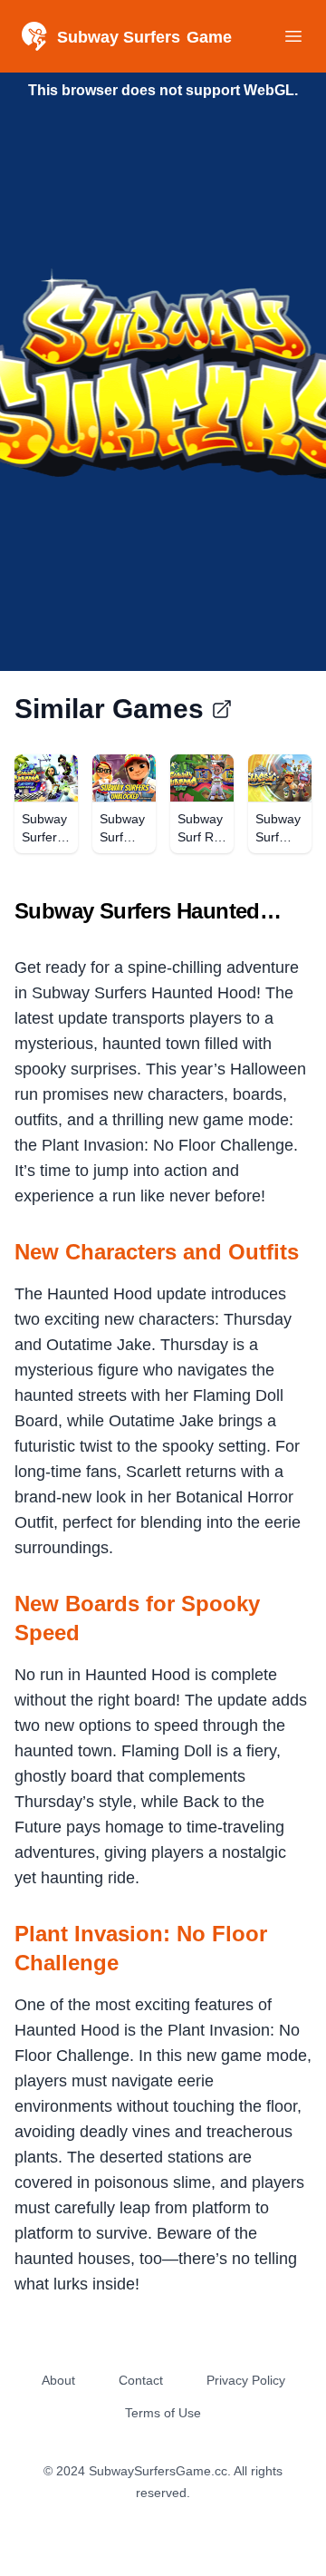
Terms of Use (163, 2413)
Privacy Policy (246, 2380)
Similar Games (109, 709)
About (58, 2380)
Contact (141, 2380)
